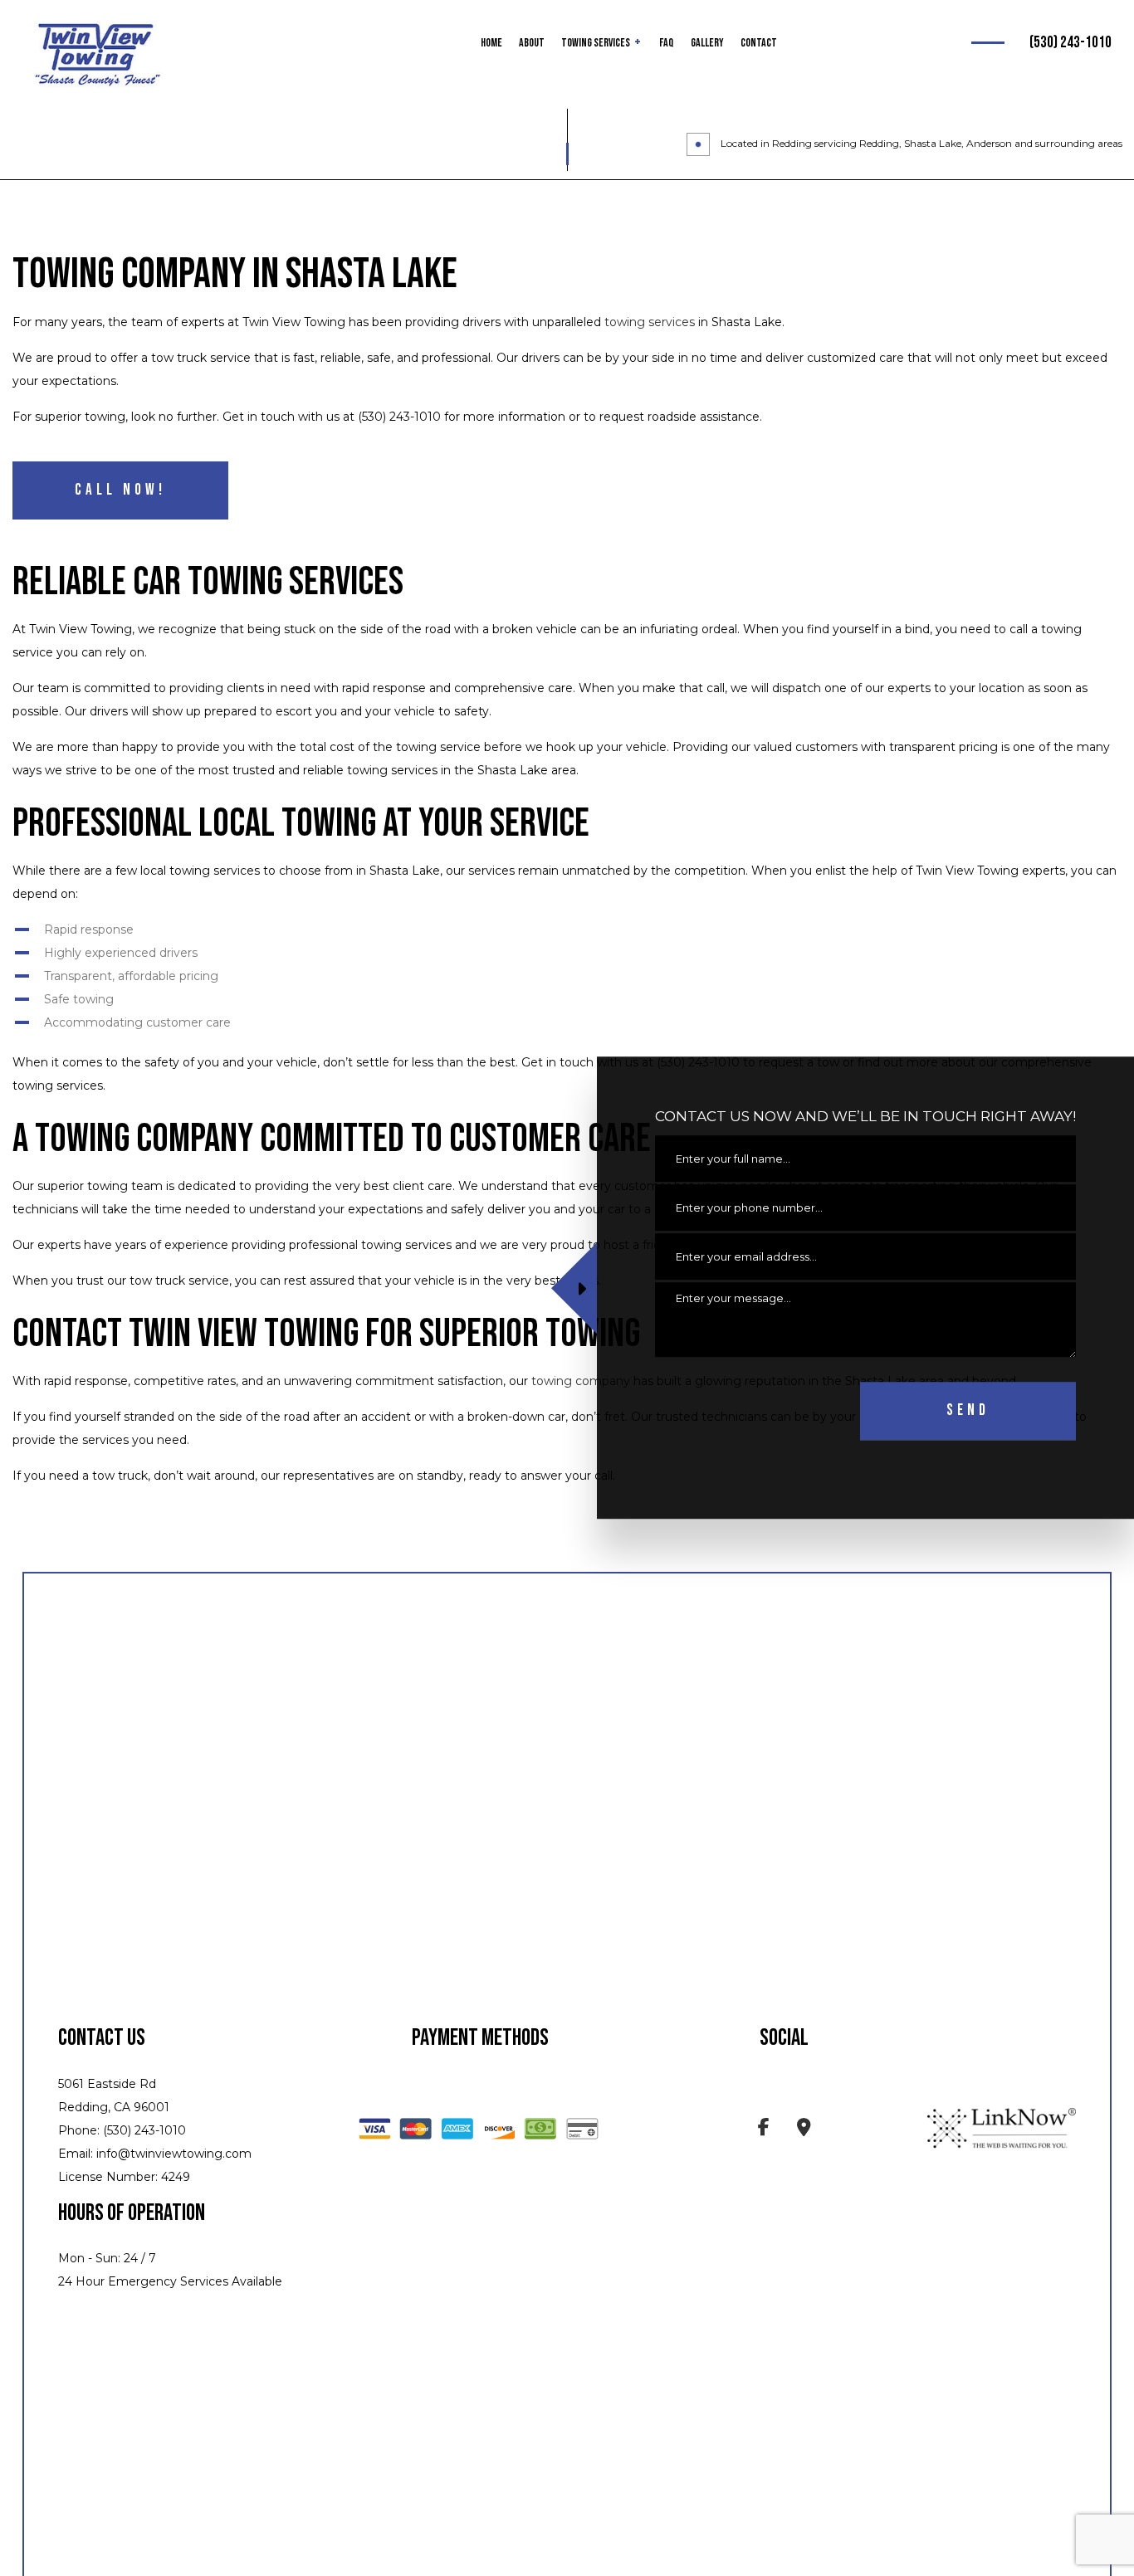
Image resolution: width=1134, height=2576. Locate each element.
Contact (759, 43)
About (532, 43)
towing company (581, 1381)
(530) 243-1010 (1070, 43)
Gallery (707, 43)
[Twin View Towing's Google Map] (804, 2130)
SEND (968, 1411)
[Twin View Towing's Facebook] (764, 2130)
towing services (650, 322)
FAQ (667, 43)
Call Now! (120, 490)
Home (491, 43)
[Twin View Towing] (98, 55)
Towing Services (596, 43)
